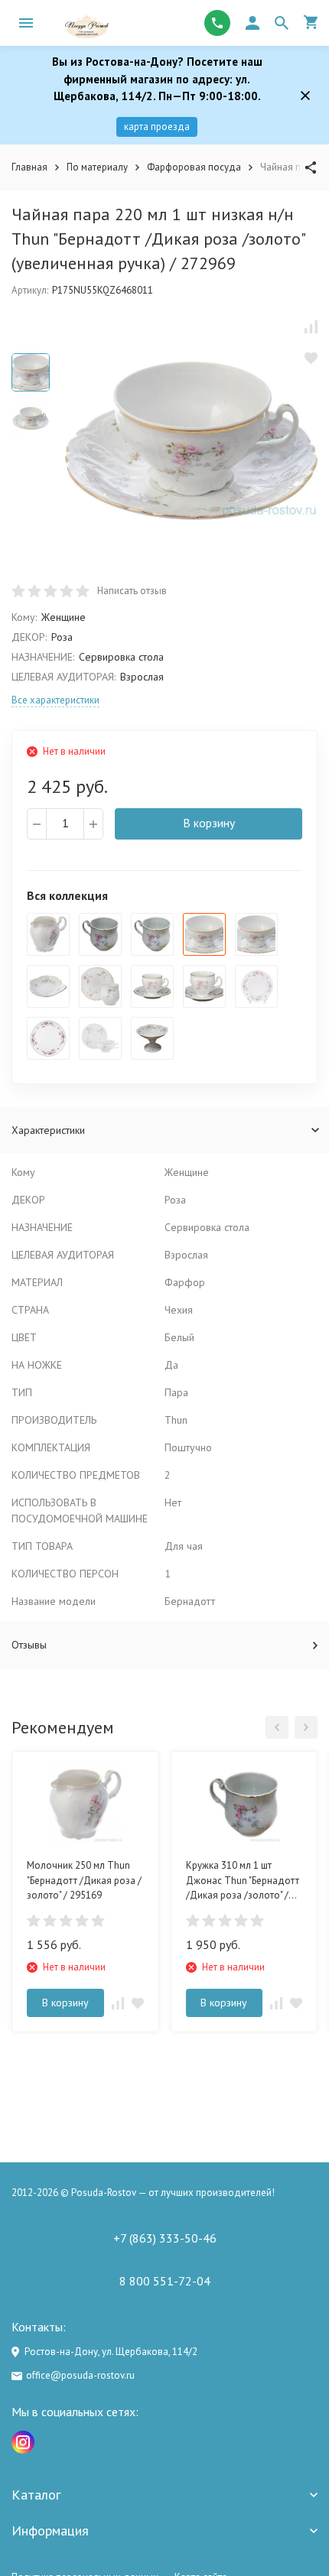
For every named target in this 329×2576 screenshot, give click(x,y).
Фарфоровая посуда (194, 167)
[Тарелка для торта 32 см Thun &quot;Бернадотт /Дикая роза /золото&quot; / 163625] (48, 1038)
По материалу (97, 167)
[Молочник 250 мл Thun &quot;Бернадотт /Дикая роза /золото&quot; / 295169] (48, 934)
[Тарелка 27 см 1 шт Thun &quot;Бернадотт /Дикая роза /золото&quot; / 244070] (256, 986)
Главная (29, 167)
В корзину (209, 823)
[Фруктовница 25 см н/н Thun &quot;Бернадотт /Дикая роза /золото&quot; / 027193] (152, 1038)
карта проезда (157, 127)
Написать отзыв (132, 591)
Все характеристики (55, 700)
